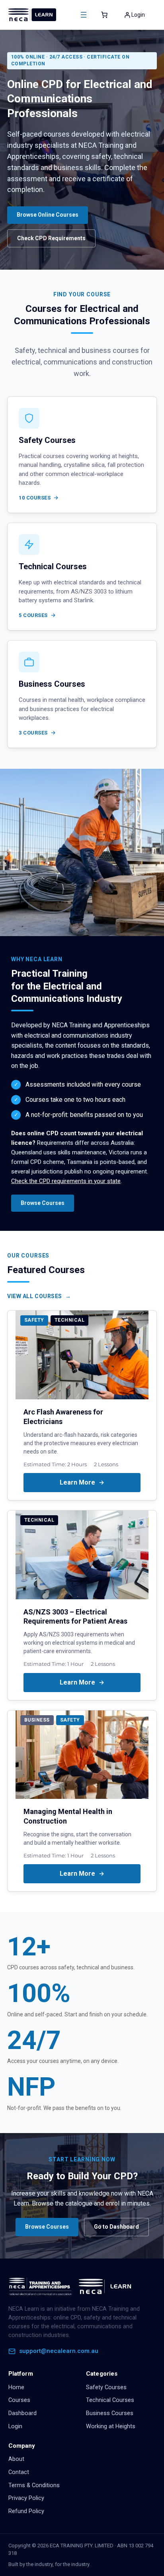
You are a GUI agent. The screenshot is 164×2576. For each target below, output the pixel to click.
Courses (19, 2400)
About (16, 2459)
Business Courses (110, 2413)
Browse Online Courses (48, 215)
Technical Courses (110, 2400)
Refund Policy (26, 2511)
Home (16, 2387)
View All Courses (35, 1296)
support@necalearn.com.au (59, 2351)
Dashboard (22, 2413)
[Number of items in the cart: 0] (104, 15)
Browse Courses (43, 1203)
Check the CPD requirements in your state (66, 1181)
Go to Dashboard (116, 2227)
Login (15, 2426)
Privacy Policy (26, 2498)
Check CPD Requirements (51, 238)
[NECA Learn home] (72, 2286)
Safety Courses (106, 2387)
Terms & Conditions (34, 2485)
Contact (19, 2472)
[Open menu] (84, 15)
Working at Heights (111, 2426)
